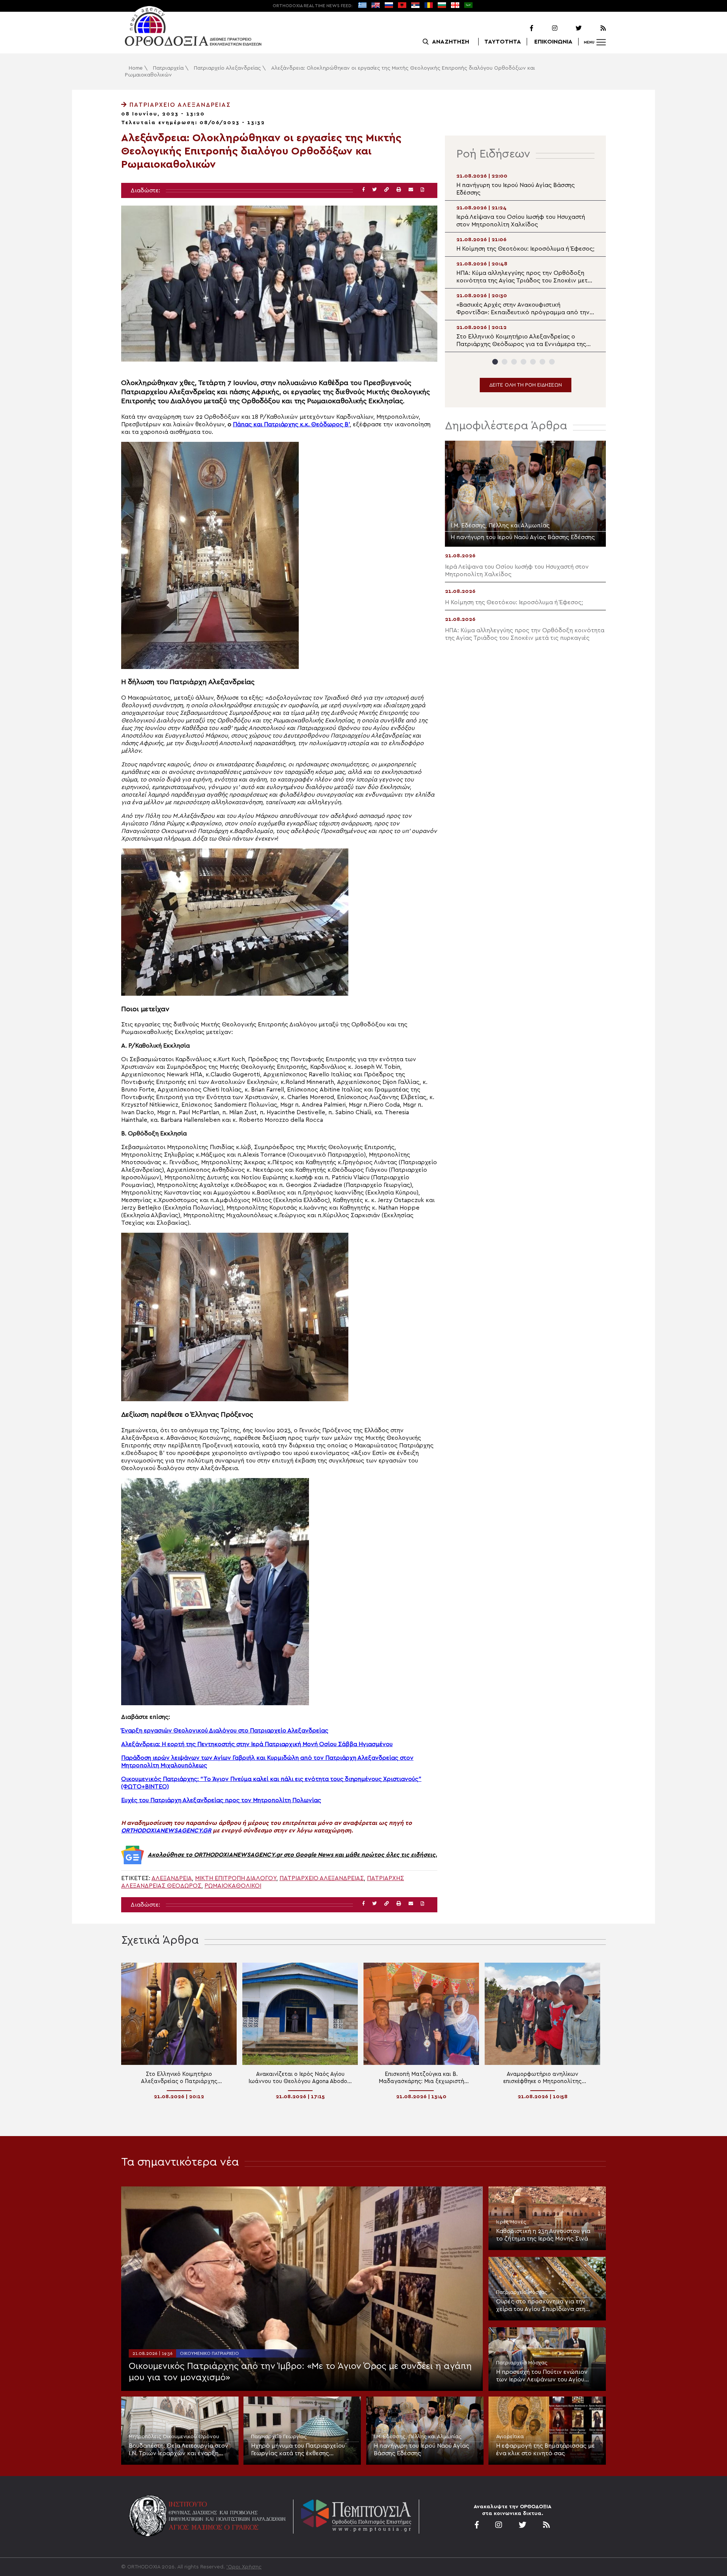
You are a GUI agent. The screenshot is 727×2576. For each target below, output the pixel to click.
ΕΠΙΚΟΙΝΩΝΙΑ (553, 42)
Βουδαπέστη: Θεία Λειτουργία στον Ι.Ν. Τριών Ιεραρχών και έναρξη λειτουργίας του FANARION (179, 2450)
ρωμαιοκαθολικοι (233, 1886)
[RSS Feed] (594, 28)
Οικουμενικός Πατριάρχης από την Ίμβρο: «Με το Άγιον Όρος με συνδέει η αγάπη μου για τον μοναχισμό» (300, 2372)
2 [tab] (505, 362)
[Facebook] (522, 28)
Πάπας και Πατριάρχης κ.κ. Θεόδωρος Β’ (291, 424)
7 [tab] (552, 362)
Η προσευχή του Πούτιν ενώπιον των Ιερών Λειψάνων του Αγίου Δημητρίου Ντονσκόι (542, 2376)
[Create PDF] (422, 190)
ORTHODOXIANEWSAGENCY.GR (166, 1831)
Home (136, 68)
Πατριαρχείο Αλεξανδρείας (227, 68)
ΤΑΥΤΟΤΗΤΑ (503, 42)
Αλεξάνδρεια (172, 1878)
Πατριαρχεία (168, 68)
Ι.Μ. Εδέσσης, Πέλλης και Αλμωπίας (418, 2437)
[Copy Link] (387, 190)
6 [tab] (542, 362)
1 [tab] (495, 362)
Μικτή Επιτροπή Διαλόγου (236, 1878)
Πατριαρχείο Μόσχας (522, 2292)
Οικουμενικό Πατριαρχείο (209, 2353)
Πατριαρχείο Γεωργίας (279, 2437)
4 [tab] (523, 362)
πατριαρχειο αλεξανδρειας (322, 1878)
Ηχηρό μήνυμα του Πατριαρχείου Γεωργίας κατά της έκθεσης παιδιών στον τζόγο (298, 2450)
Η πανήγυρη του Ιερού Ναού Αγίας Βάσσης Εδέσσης (421, 2450)
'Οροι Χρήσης (244, 2567)
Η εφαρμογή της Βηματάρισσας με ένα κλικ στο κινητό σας (545, 2450)
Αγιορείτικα (510, 2437)
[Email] (411, 190)
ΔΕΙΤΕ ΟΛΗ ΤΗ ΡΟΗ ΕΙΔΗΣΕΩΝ (526, 385)
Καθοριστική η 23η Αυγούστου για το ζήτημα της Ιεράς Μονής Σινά (543, 2235)
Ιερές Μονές (511, 2222)
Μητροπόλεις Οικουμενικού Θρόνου (174, 2437)
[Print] (399, 190)
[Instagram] (546, 28)
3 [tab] (514, 362)
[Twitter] (570, 28)
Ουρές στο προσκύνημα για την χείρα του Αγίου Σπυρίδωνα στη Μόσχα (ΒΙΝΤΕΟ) (541, 2306)
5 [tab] (533, 362)
